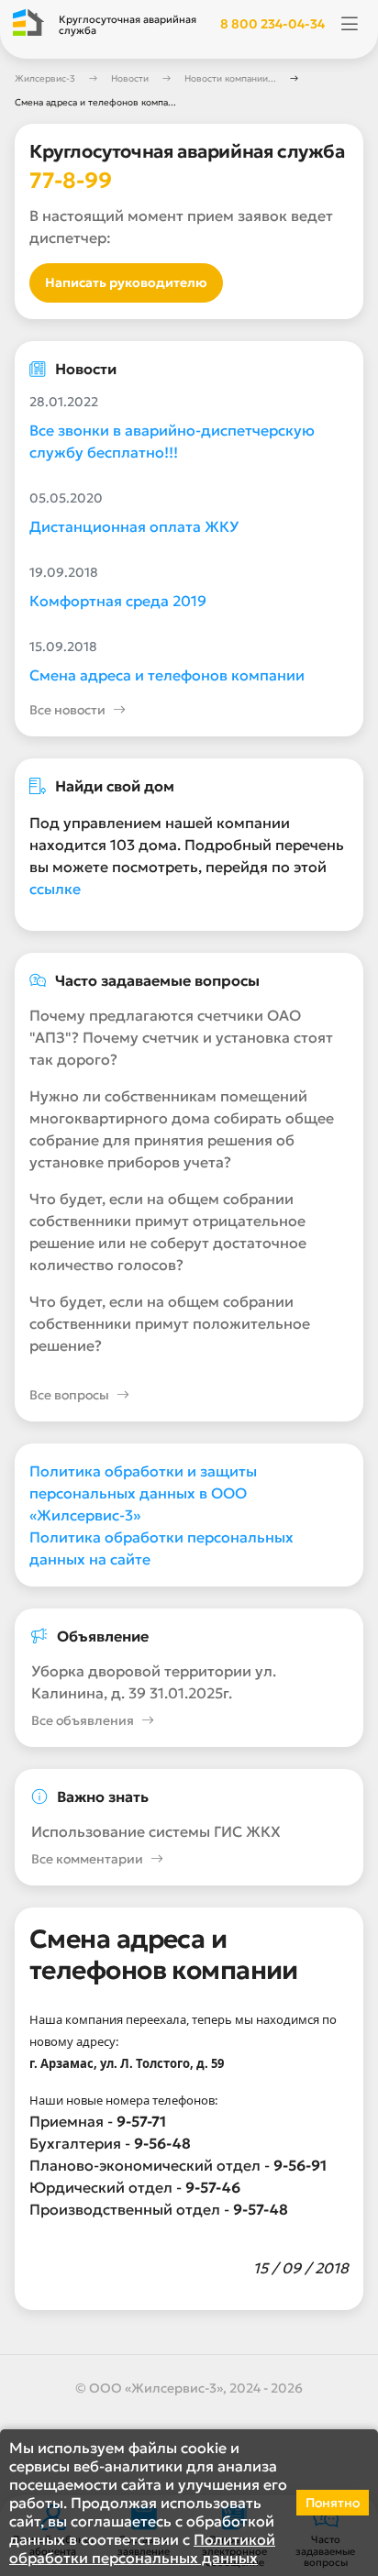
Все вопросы (69, 1395)
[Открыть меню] (350, 25)
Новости (130, 78)
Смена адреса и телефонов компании (167, 675)
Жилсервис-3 (45, 78)
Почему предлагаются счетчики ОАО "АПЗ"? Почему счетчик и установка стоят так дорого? (181, 1037)
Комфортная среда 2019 (118, 601)
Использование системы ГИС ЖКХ (156, 1831)
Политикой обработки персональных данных (142, 2548)
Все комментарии (87, 1859)
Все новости (67, 710)
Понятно (333, 2503)
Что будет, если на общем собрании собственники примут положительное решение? (170, 1323)
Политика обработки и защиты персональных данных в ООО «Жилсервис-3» (143, 1493)
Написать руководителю (126, 282)
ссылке (55, 889)
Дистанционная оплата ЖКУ (134, 526)
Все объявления (83, 1720)
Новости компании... (230, 78)
